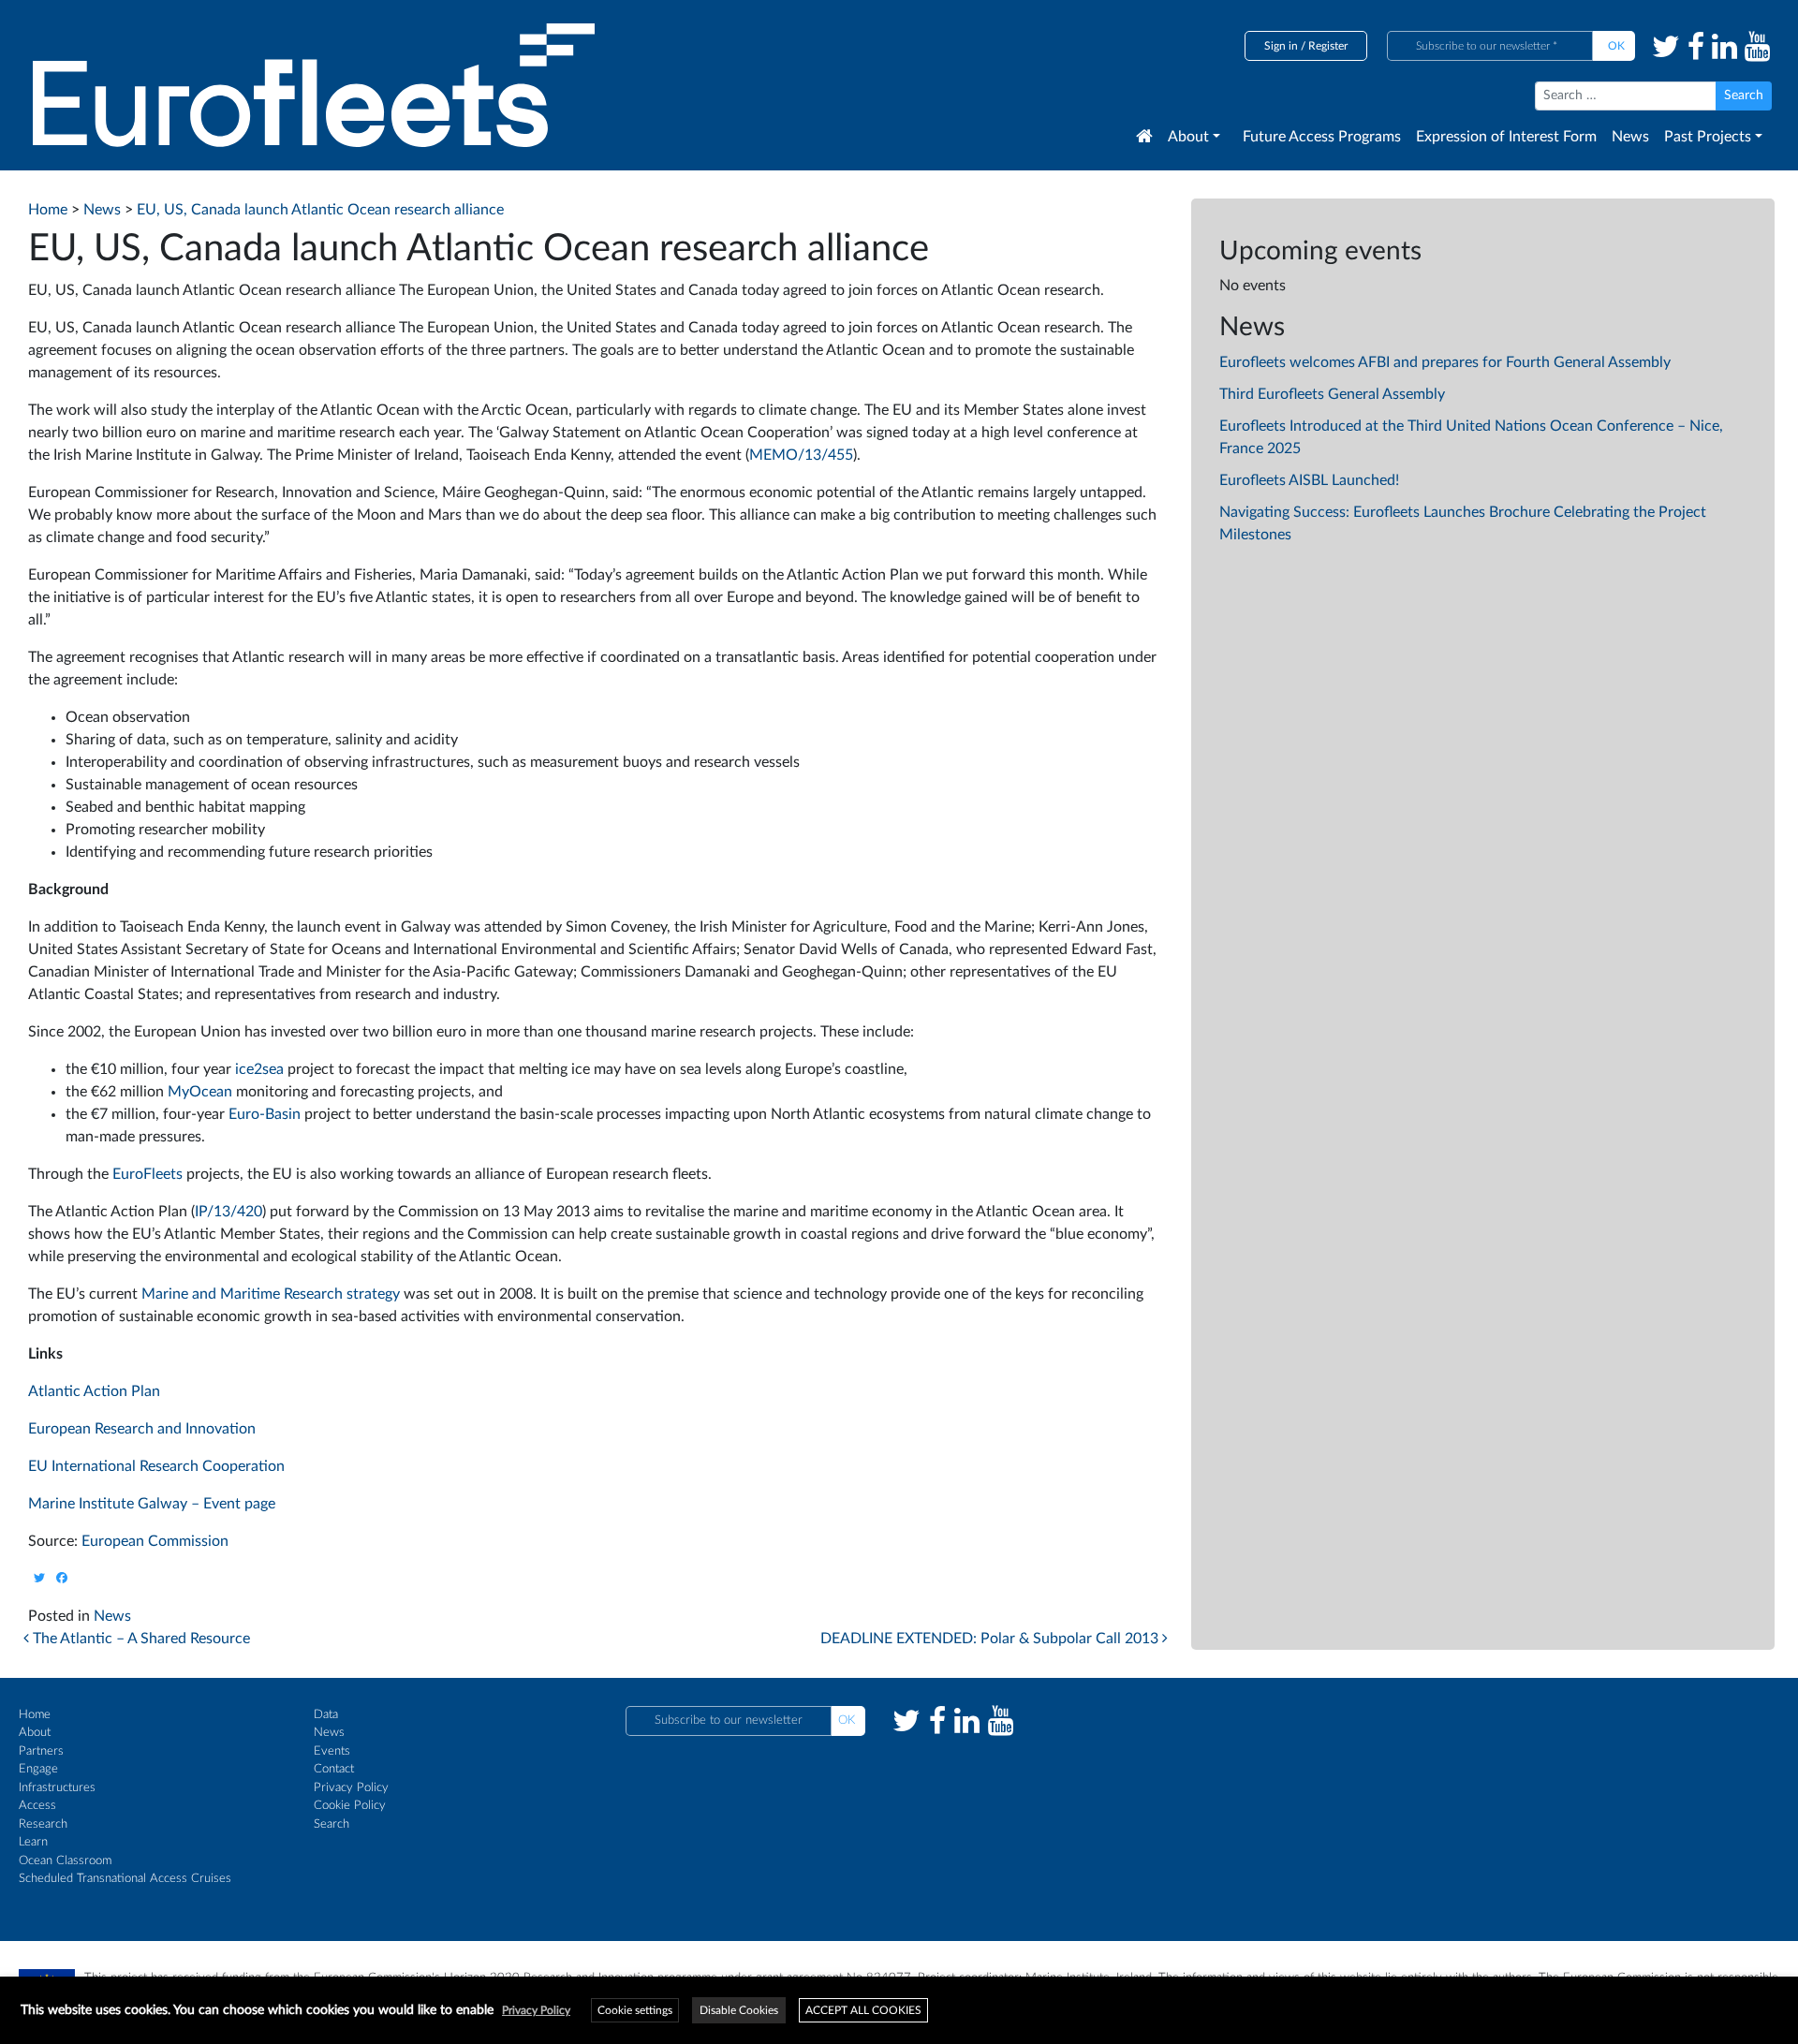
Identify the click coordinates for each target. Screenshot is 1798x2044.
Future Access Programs (1322, 137)
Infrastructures (57, 1788)
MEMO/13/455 (801, 455)
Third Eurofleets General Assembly (1332, 394)
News (1630, 137)
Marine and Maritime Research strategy (271, 1294)
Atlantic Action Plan (94, 1391)
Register (1328, 46)
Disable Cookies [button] (739, 2010)
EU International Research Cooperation (156, 1466)
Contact (334, 1769)
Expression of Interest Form (1506, 137)
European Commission (155, 1541)
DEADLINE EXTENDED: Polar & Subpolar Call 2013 (991, 1639)
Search (332, 1824)
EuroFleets (147, 1174)
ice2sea (259, 1069)
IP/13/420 (228, 1212)
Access (37, 1806)
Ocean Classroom (65, 1861)
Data (326, 1715)
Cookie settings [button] (635, 2010)
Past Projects (1708, 137)
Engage (38, 1769)
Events (332, 1751)
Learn (33, 1842)
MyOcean (200, 1092)
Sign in (1281, 46)
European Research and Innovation (142, 1429)
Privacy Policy (351, 1788)
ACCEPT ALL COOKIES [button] (863, 2010)
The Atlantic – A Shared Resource (140, 1639)
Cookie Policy (350, 1806)
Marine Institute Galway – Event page (152, 1504)
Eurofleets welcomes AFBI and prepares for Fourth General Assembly (1445, 362)
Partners (41, 1751)
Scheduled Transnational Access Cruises (125, 1879)
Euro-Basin (265, 1114)
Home (35, 1715)
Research (43, 1824)
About (1188, 137)
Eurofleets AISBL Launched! (1309, 480)
